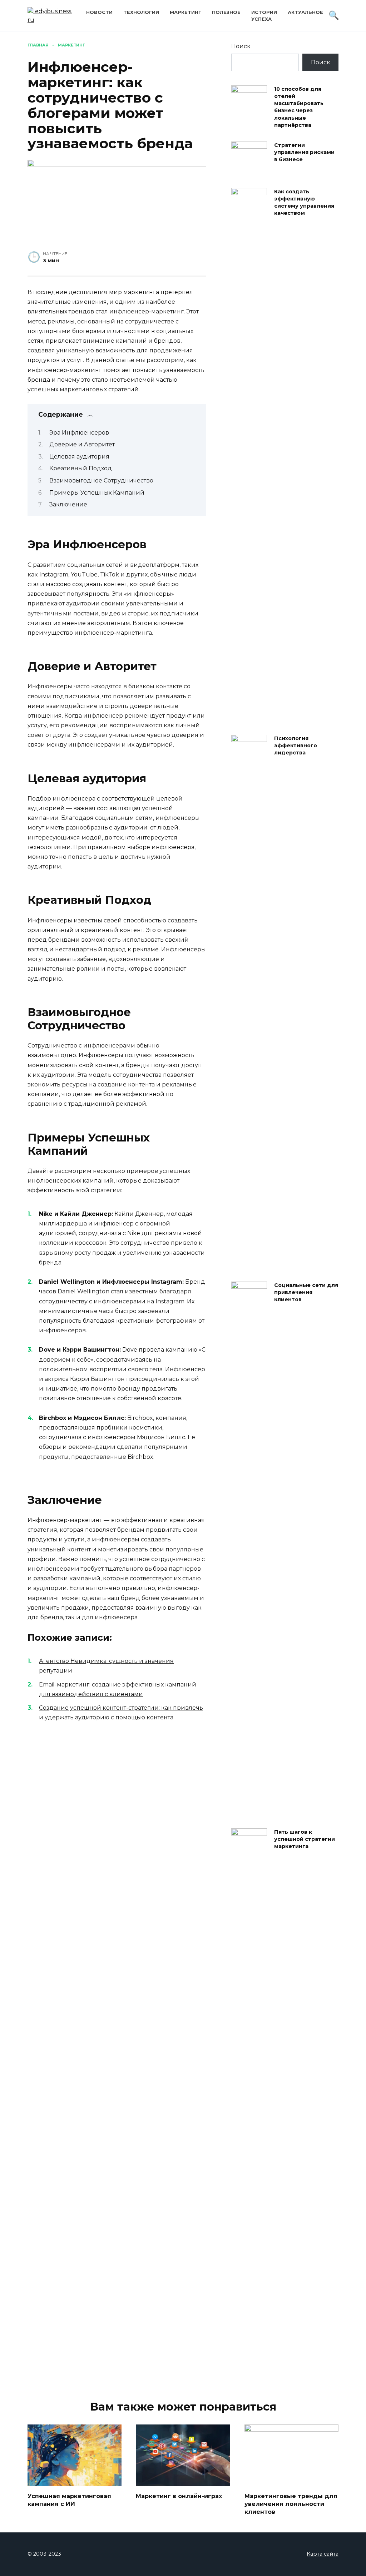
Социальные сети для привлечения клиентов (306, 1292)
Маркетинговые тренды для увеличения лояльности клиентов (291, 2504)
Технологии (141, 12)
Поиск (241, 46)
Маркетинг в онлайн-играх (179, 2496)
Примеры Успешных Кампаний (97, 493)
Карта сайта (323, 2554)
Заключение (68, 504)
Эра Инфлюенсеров (79, 433)
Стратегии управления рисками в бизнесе (304, 152)
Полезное (226, 12)
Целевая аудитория (79, 457)
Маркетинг (186, 12)
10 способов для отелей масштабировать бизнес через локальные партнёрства (299, 107)
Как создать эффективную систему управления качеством (304, 202)
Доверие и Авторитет (82, 444)
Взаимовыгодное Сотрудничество (101, 480)
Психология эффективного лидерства (296, 745)
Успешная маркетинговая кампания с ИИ (69, 2500)
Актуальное (305, 12)
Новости (99, 12)
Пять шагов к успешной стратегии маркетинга (305, 1839)
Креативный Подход (81, 468)
